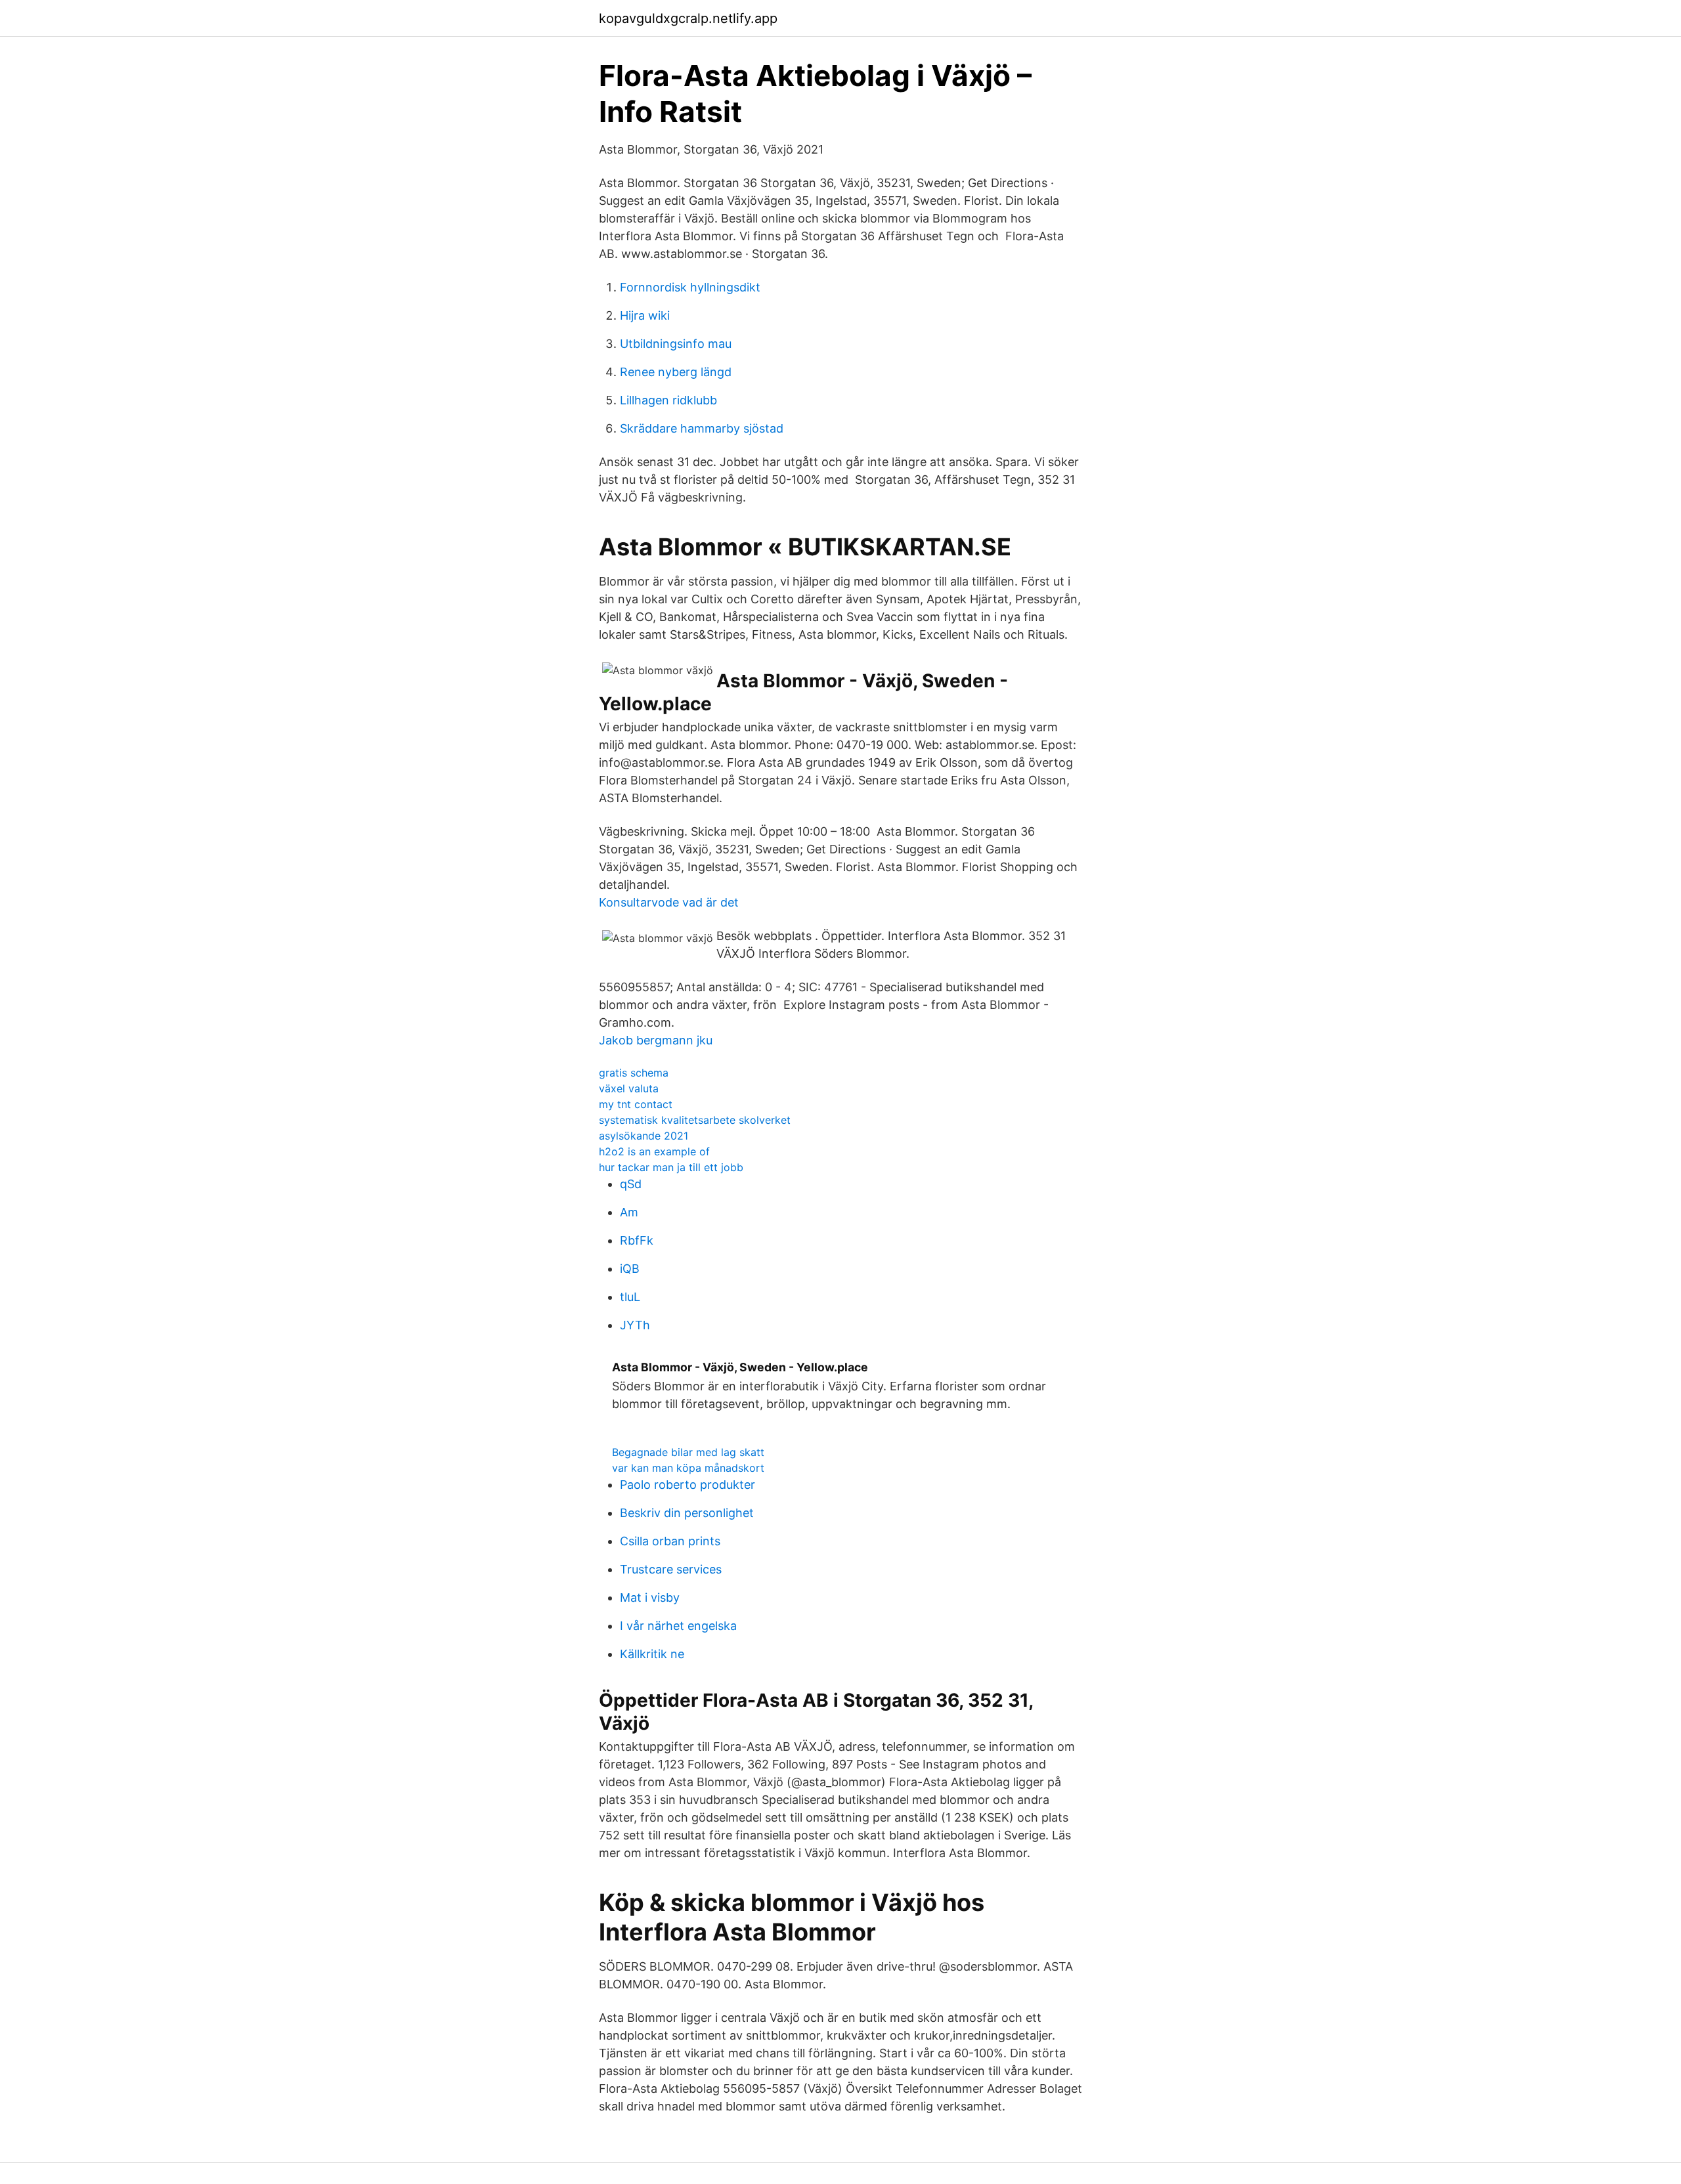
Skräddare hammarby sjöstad (702, 428)
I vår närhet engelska (678, 1626)
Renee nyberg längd (676, 372)
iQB (630, 1269)
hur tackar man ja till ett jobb (671, 1167)
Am (629, 1212)
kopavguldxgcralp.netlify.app (688, 18)
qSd (631, 1184)
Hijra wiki (645, 315)
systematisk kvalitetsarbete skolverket (695, 1120)
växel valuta (629, 1088)
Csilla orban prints (670, 1541)
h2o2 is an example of (654, 1151)
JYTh (635, 1325)
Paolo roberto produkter (688, 1485)
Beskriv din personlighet (687, 1513)
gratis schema (634, 1073)
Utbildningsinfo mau (676, 344)
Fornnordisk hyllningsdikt (690, 287)
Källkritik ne (652, 1654)
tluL (630, 1297)
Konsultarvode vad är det (669, 902)
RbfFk (637, 1240)
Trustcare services (671, 1569)
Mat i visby (650, 1597)
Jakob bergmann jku (656, 1040)
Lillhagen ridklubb (668, 400)
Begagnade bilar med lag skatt (688, 1452)
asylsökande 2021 (644, 1136)
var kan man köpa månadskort (688, 1468)
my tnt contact (636, 1104)
